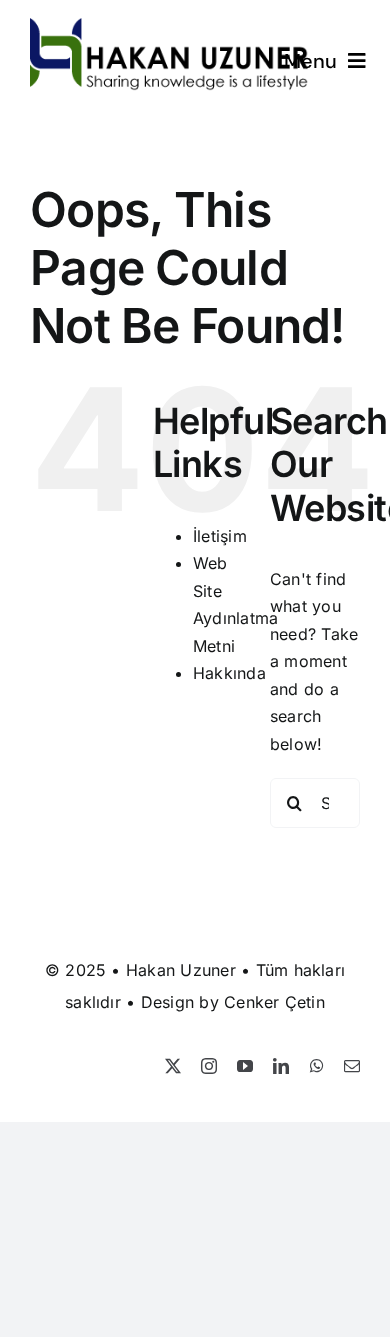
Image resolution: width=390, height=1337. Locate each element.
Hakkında (229, 673)
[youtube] (245, 1066)
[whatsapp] (317, 1066)
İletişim (220, 536)
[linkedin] (281, 1066)
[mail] (352, 1066)
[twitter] (173, 1066)
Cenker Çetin (274, 1002)
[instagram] (209, 1066)
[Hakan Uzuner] (169, 26)
